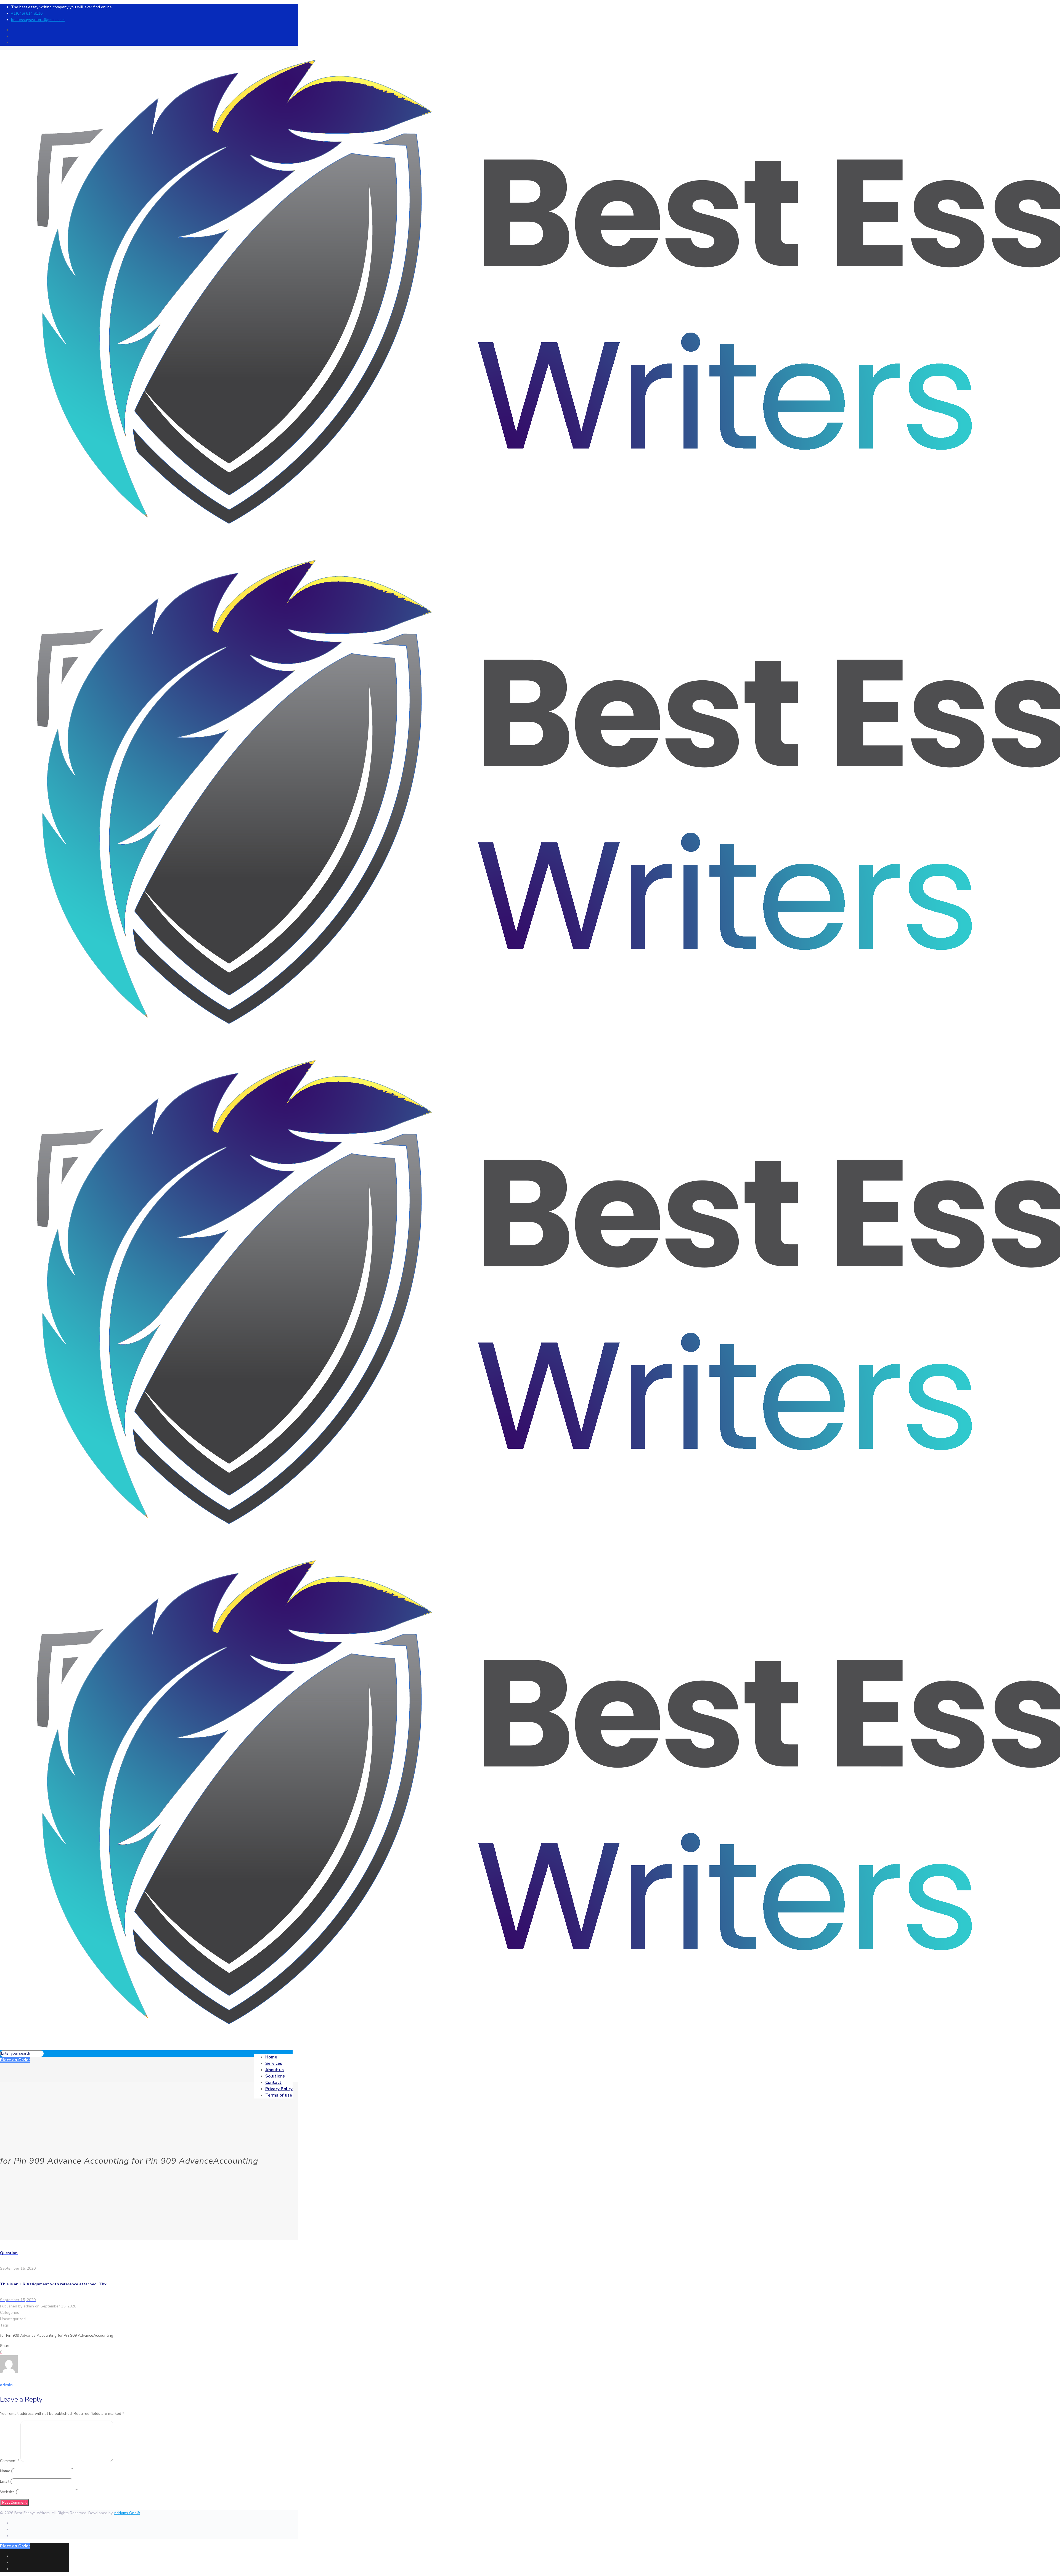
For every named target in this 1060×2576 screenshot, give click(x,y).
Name (5, 2471)
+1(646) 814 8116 (27, 13)
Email (5, 2481)
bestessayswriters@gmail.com (38, 20)
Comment (10, 2461)
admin (29, 2306)
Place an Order (15, 2060)
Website (7, 2492)
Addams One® (127, 2513)
